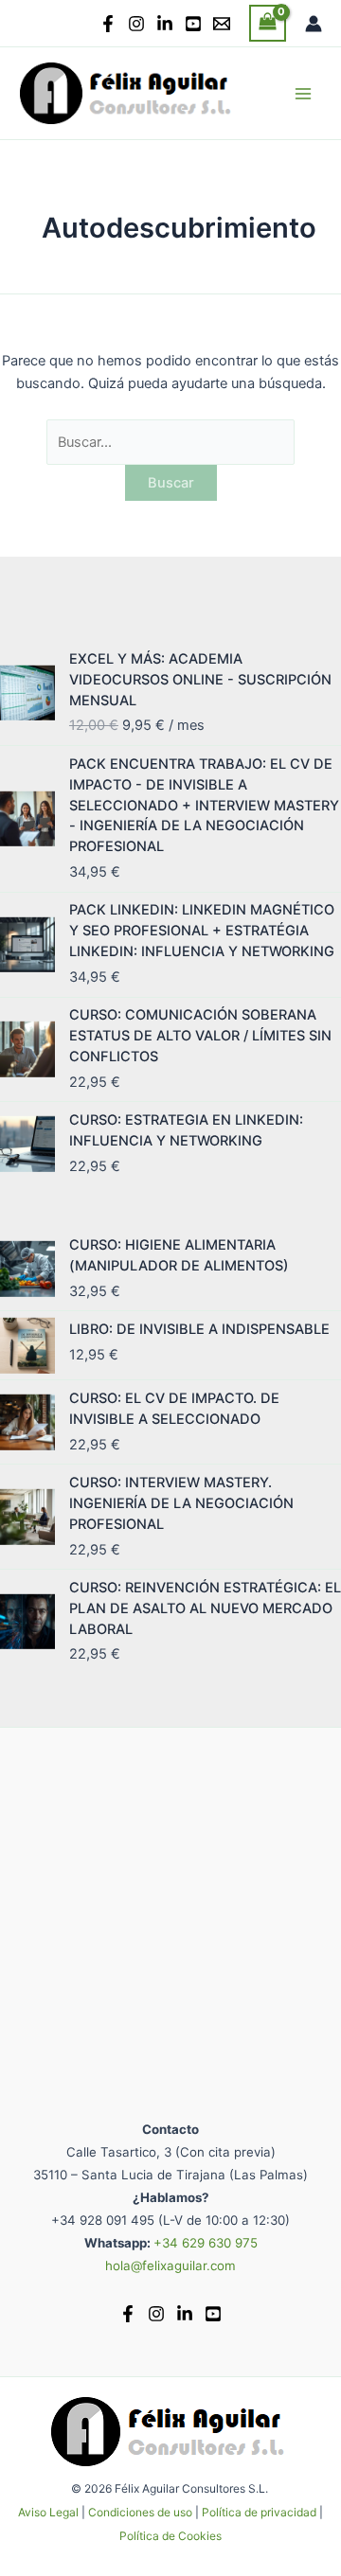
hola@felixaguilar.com (170, 2265)
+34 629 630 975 (206, 2243)
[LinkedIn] (165, 24)
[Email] (222, 24)
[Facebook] (108, 24)
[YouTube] (193, 24)
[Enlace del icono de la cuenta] (314, 24)
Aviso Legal (48, 2512)
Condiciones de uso (140, 2512)
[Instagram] (136, 24)
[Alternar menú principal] (303, 93)
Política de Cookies (170, 2536)
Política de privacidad (259, 2512)
